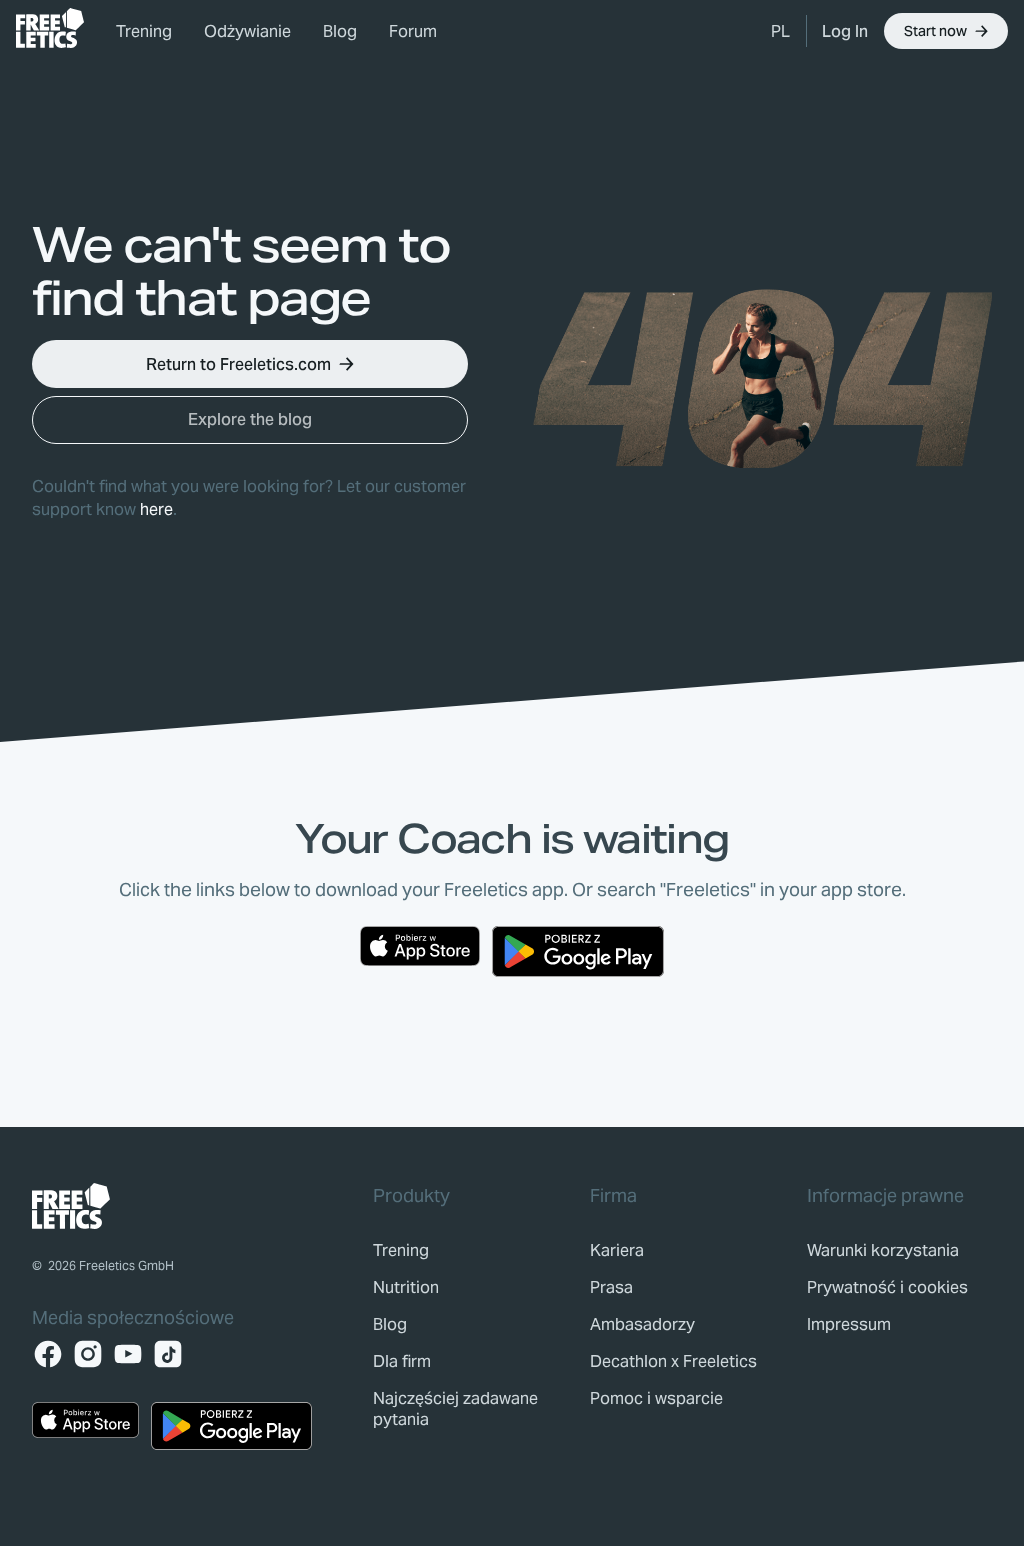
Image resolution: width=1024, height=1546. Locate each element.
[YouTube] (128, 1354)
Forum (413, 31)
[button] (780, 31)
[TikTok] (168, 1354)
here (156, 509)
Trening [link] (144, 31)
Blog (340, 31)
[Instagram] (88, 1354)
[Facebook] (48, 1354)
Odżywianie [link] (247, 31)
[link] (50, 28)
